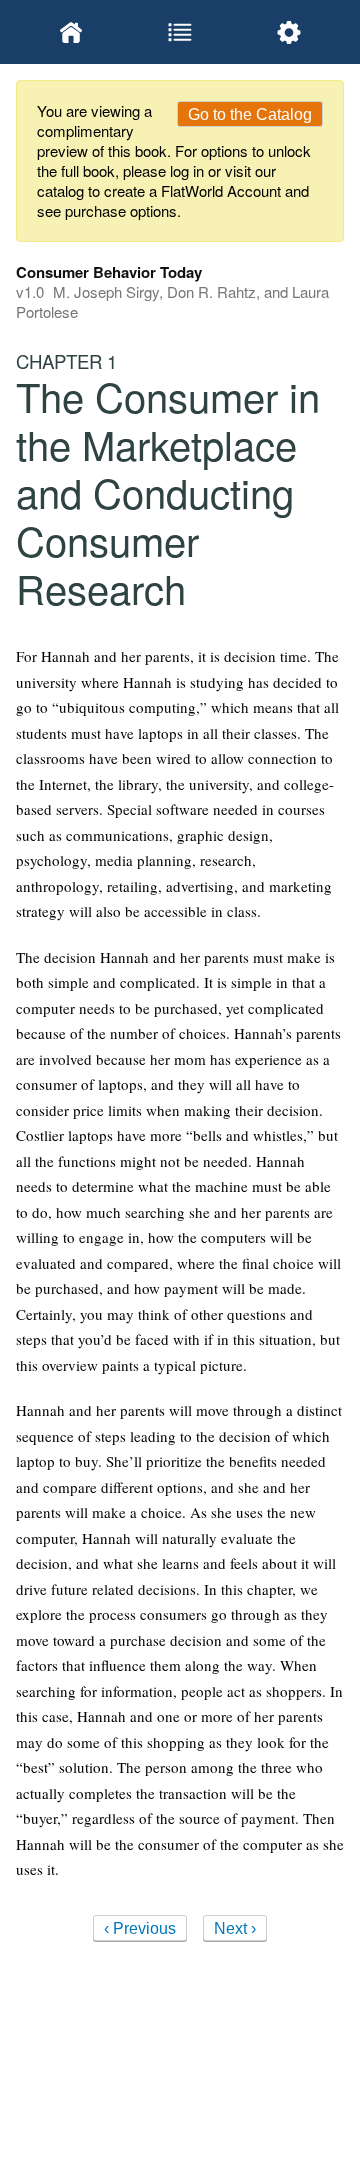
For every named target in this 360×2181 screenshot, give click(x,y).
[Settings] (289, 32)
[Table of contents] (179, 32)
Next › (235, 1928)
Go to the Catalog (250, 114)
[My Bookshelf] (70, 32)
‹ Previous (140, 1928)
